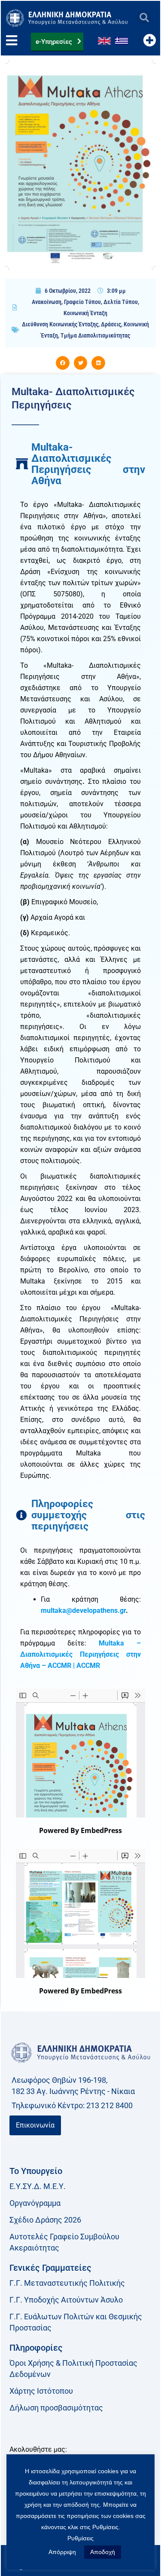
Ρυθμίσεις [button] (80, 2538)
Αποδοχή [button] (103, 2552)
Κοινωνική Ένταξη (85, 313)
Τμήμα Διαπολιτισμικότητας (95, 335)
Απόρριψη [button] (62, 2552)
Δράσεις (111, 324)
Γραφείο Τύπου (82, 302)
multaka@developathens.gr (83, 1610)
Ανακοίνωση (47, 302)
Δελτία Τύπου (121, 302)
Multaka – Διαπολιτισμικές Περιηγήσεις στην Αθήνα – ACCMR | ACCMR (80, 1654)
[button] (144, 18)
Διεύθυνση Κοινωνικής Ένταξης (60, 324)
